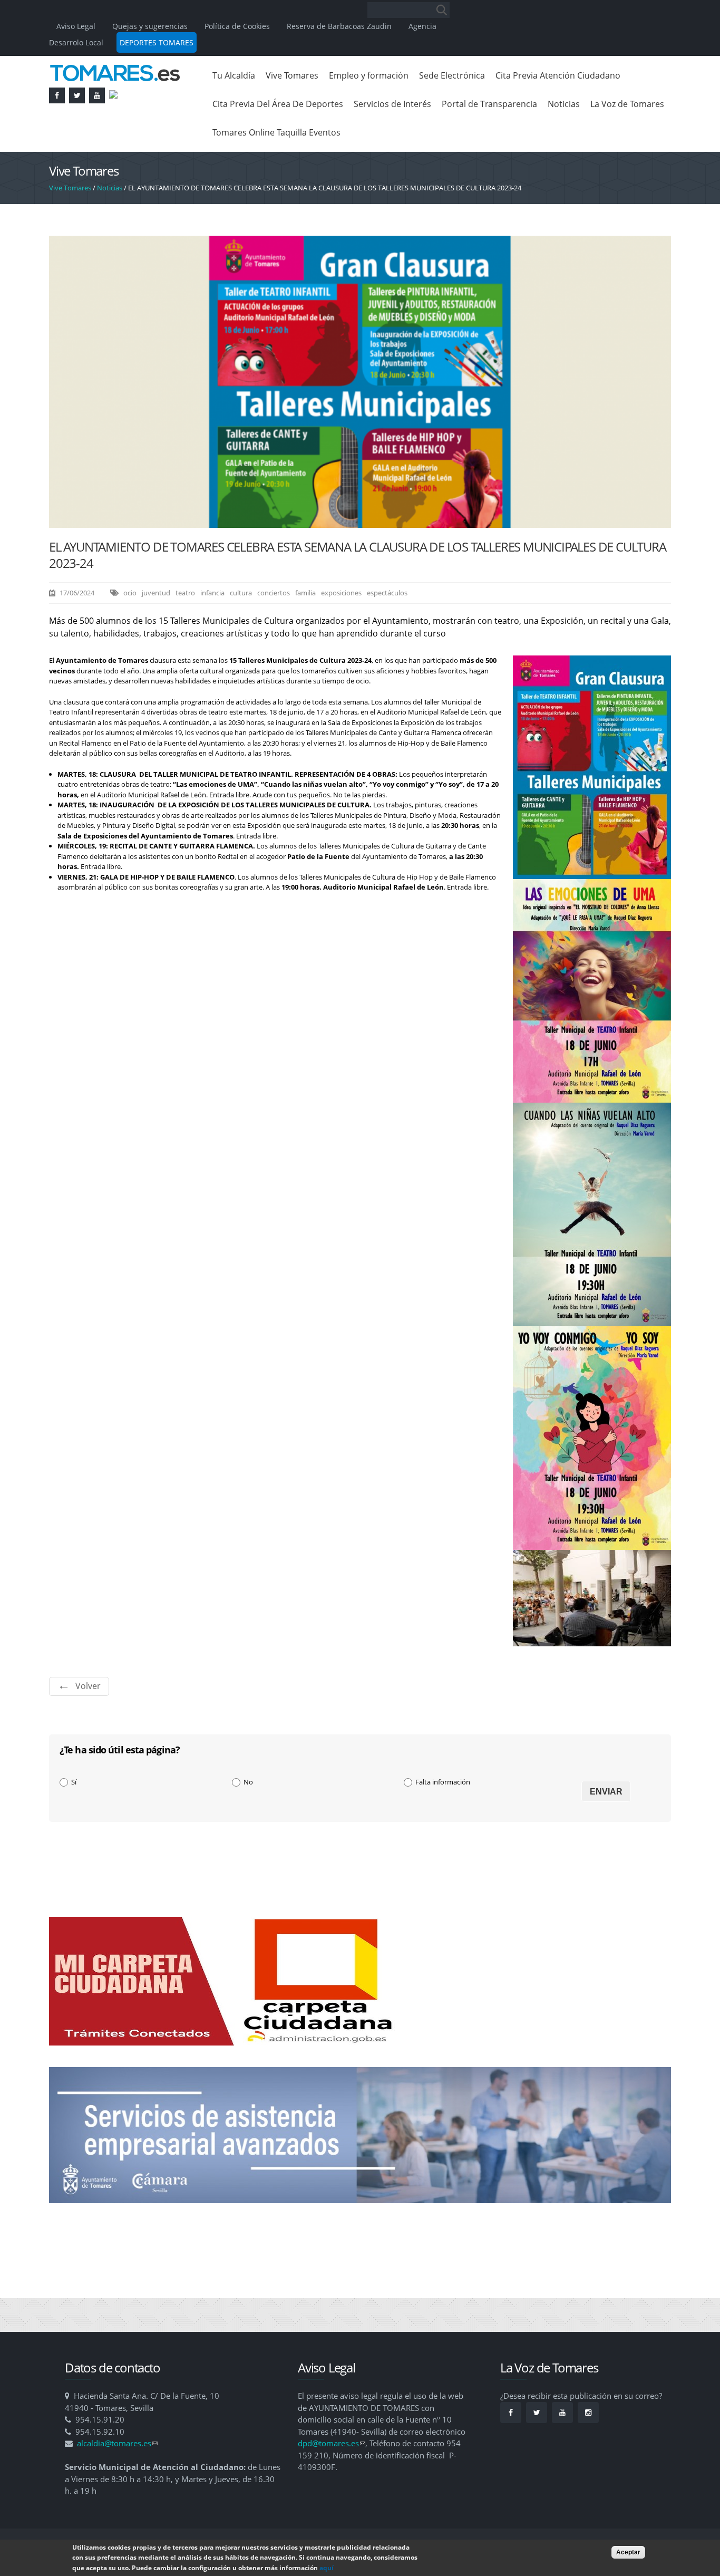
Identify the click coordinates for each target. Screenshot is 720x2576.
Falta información (443, 1782)
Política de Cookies (237, 26)
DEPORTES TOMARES (157, 42)
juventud (156, 593)
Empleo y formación (369, 75)
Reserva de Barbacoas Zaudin (339, 26)
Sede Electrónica (452, 75)
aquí (327, 2568)
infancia (212, 593)
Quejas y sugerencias (150, 26)
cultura (241, 593)
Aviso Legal (77, 26)
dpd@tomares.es (332, 2443)
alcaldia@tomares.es (117, 2443)
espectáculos (387, 593)
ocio (130, 593)
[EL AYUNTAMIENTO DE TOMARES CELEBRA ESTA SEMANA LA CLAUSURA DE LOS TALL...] (360, 523)
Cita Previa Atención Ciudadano (558, 75)
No (248, 1782)
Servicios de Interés (392, 104)
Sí (74, 1782)
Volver (88, 1686)
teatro (185, 593)
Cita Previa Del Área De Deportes (278, 104)
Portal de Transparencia (489, 104)
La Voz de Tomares (627, 104)
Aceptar (628, 2552)
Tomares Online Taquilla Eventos (276, 132)
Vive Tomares (292, 75)
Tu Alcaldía (234, 75)
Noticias (564, 104)
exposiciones (341, 593)
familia (305, 593)
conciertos (274, 593)
